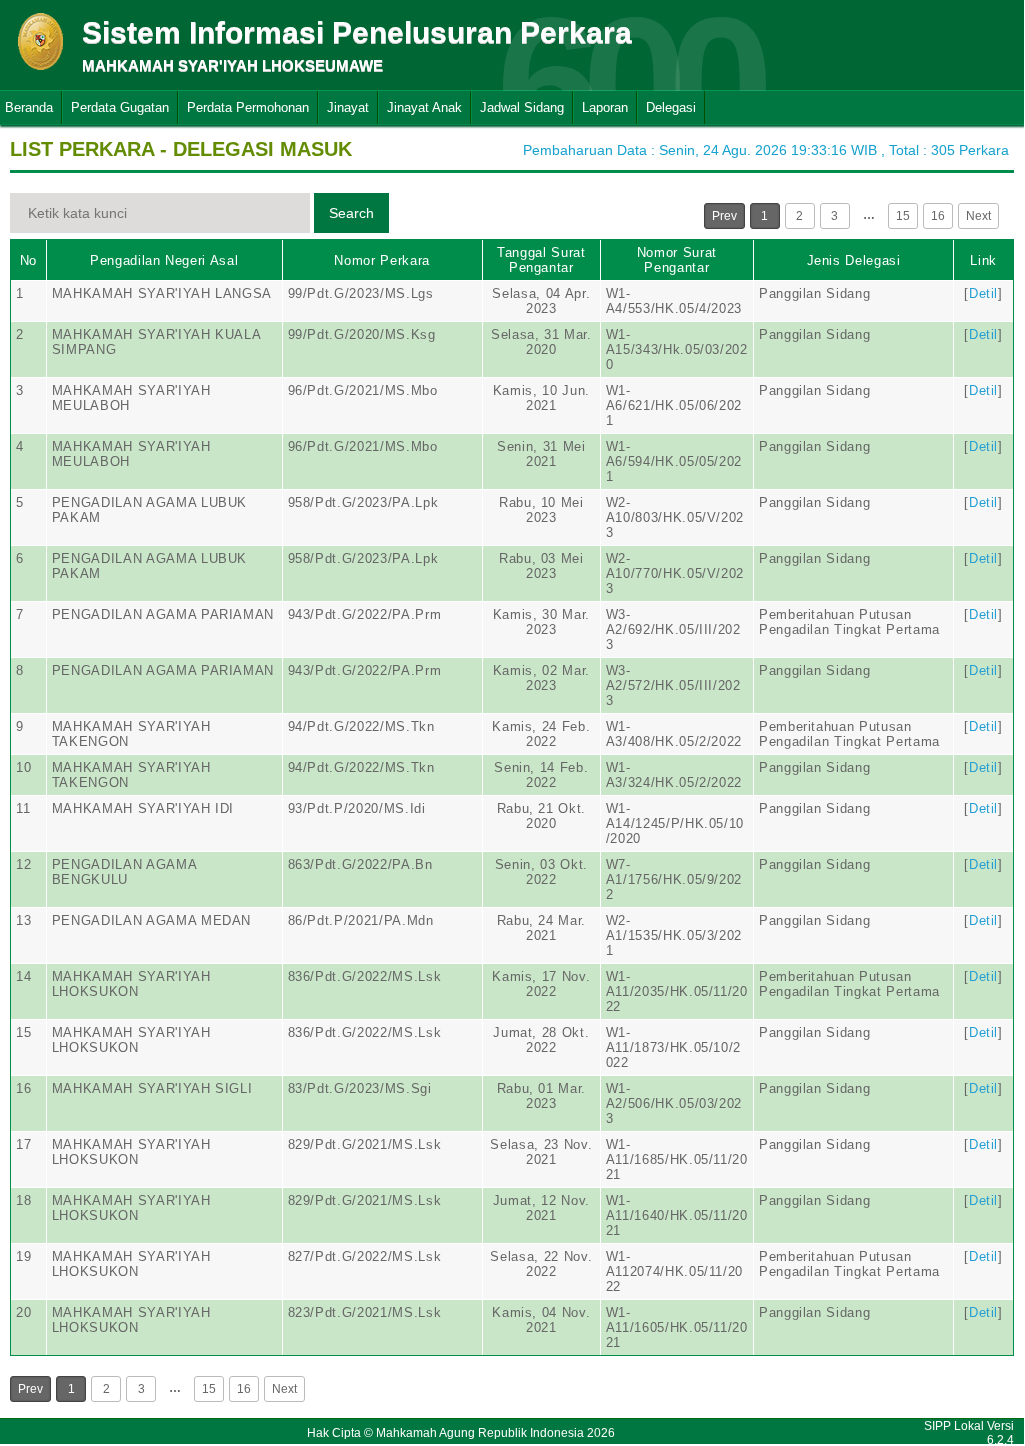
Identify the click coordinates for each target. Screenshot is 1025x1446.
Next (978, 216)
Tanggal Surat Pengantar (541, 260)
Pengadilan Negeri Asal (164, 260)
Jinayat (348, 107)
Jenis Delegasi (854, 260)
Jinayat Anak (424, 107)
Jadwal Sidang (522, 107)
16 (938, 216)
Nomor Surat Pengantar (677, 260)
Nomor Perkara (381, 260)
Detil (983, 293)
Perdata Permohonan (248, 107)
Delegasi (671, 107)
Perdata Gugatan (120, 107)
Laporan (605, 107)
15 (903, 216)
